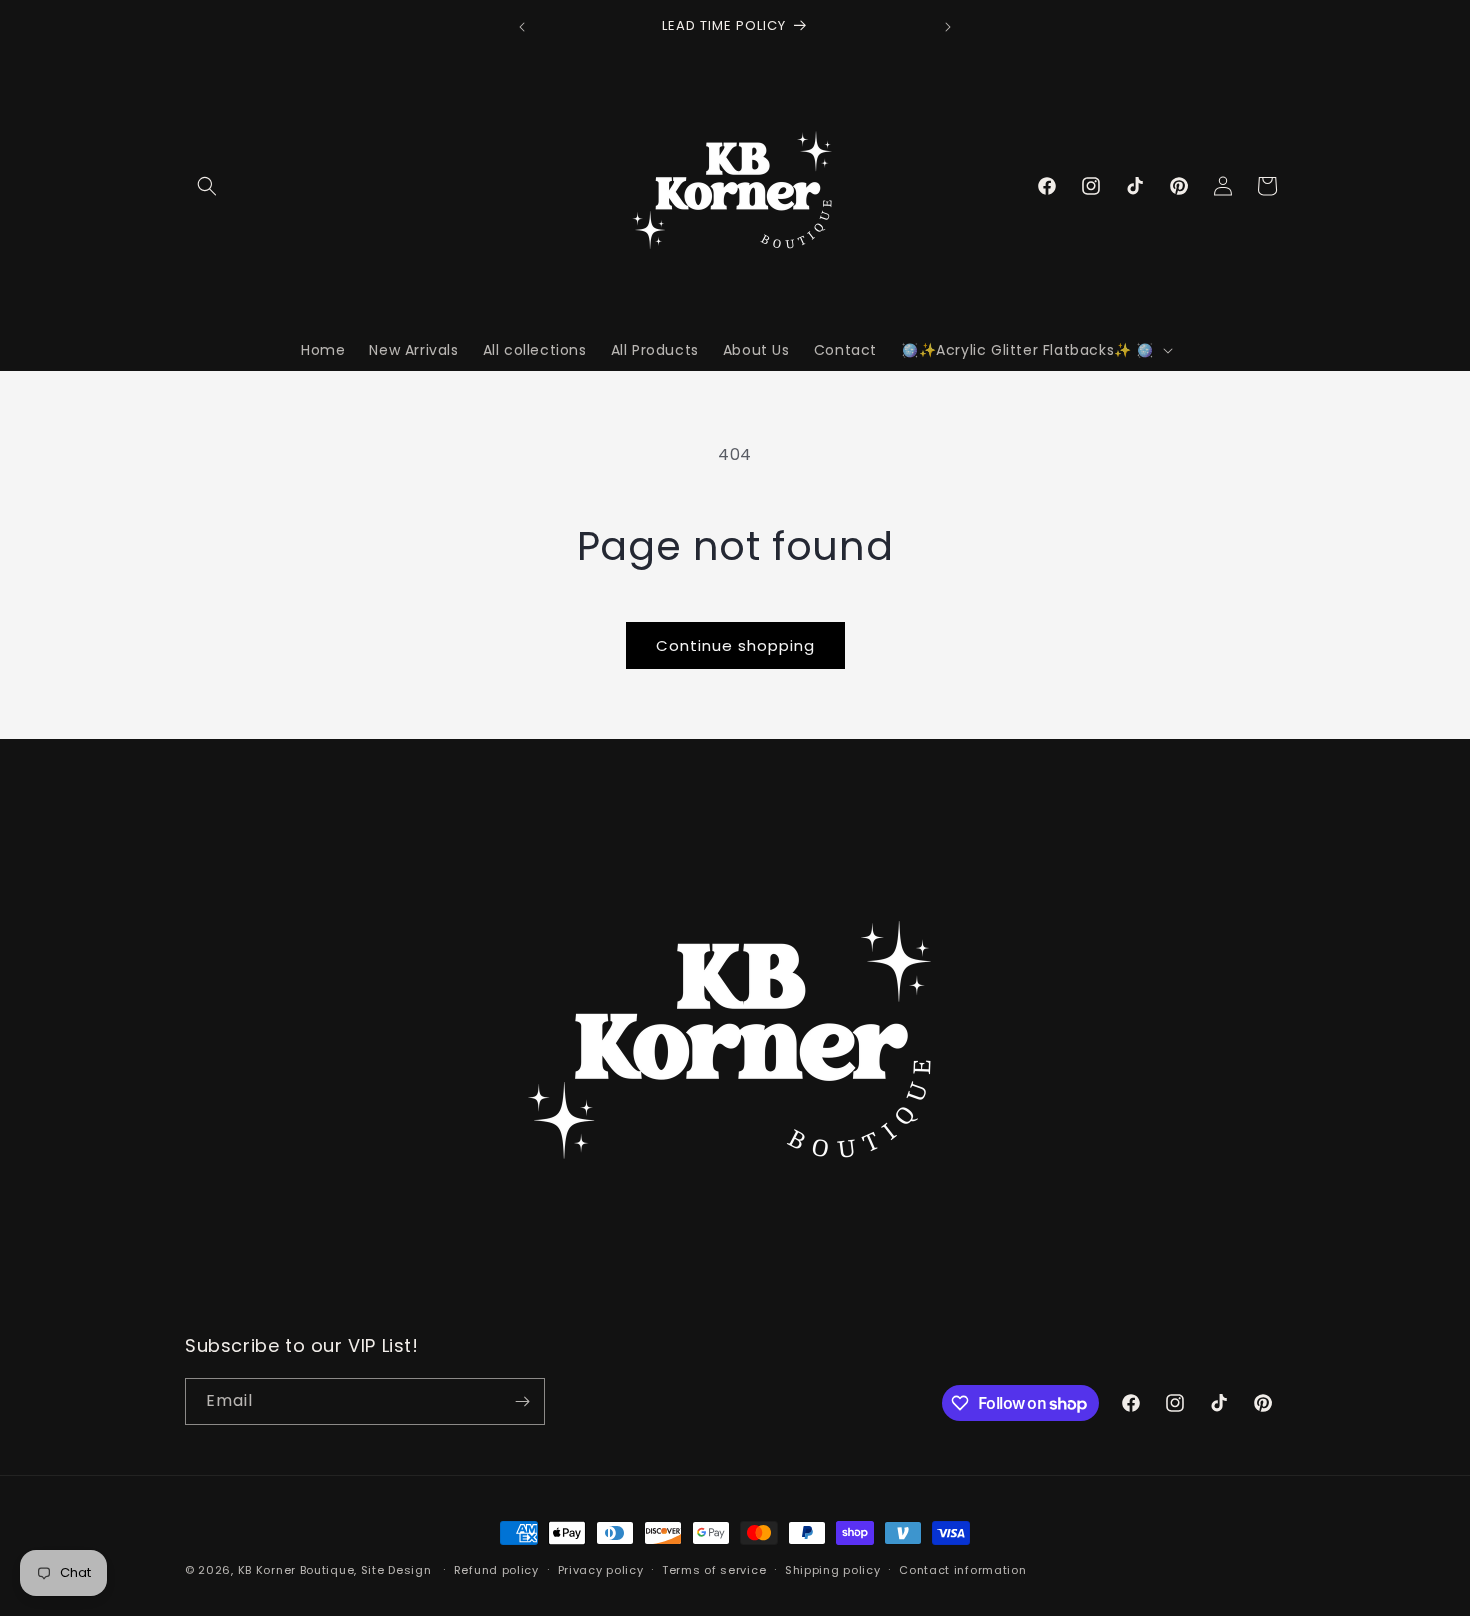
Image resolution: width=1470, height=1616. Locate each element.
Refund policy (496, 1570)
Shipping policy (833, 1570)
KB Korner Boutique (296, 1570)
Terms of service (714, 1570)
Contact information (962, 1570)
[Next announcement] (948, 27)
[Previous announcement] (522, 27)
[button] (207, 186)
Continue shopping (735, 645)
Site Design (396, 1570)
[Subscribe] (522, 1401)
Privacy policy (601, 1570)
